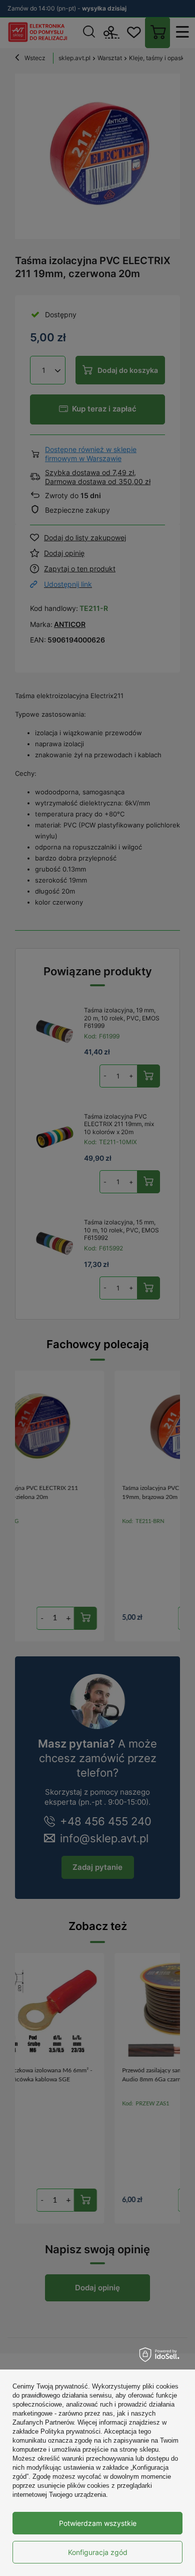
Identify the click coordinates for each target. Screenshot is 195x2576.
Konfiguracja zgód (98, 2552)
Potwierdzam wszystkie (98, 2523)
